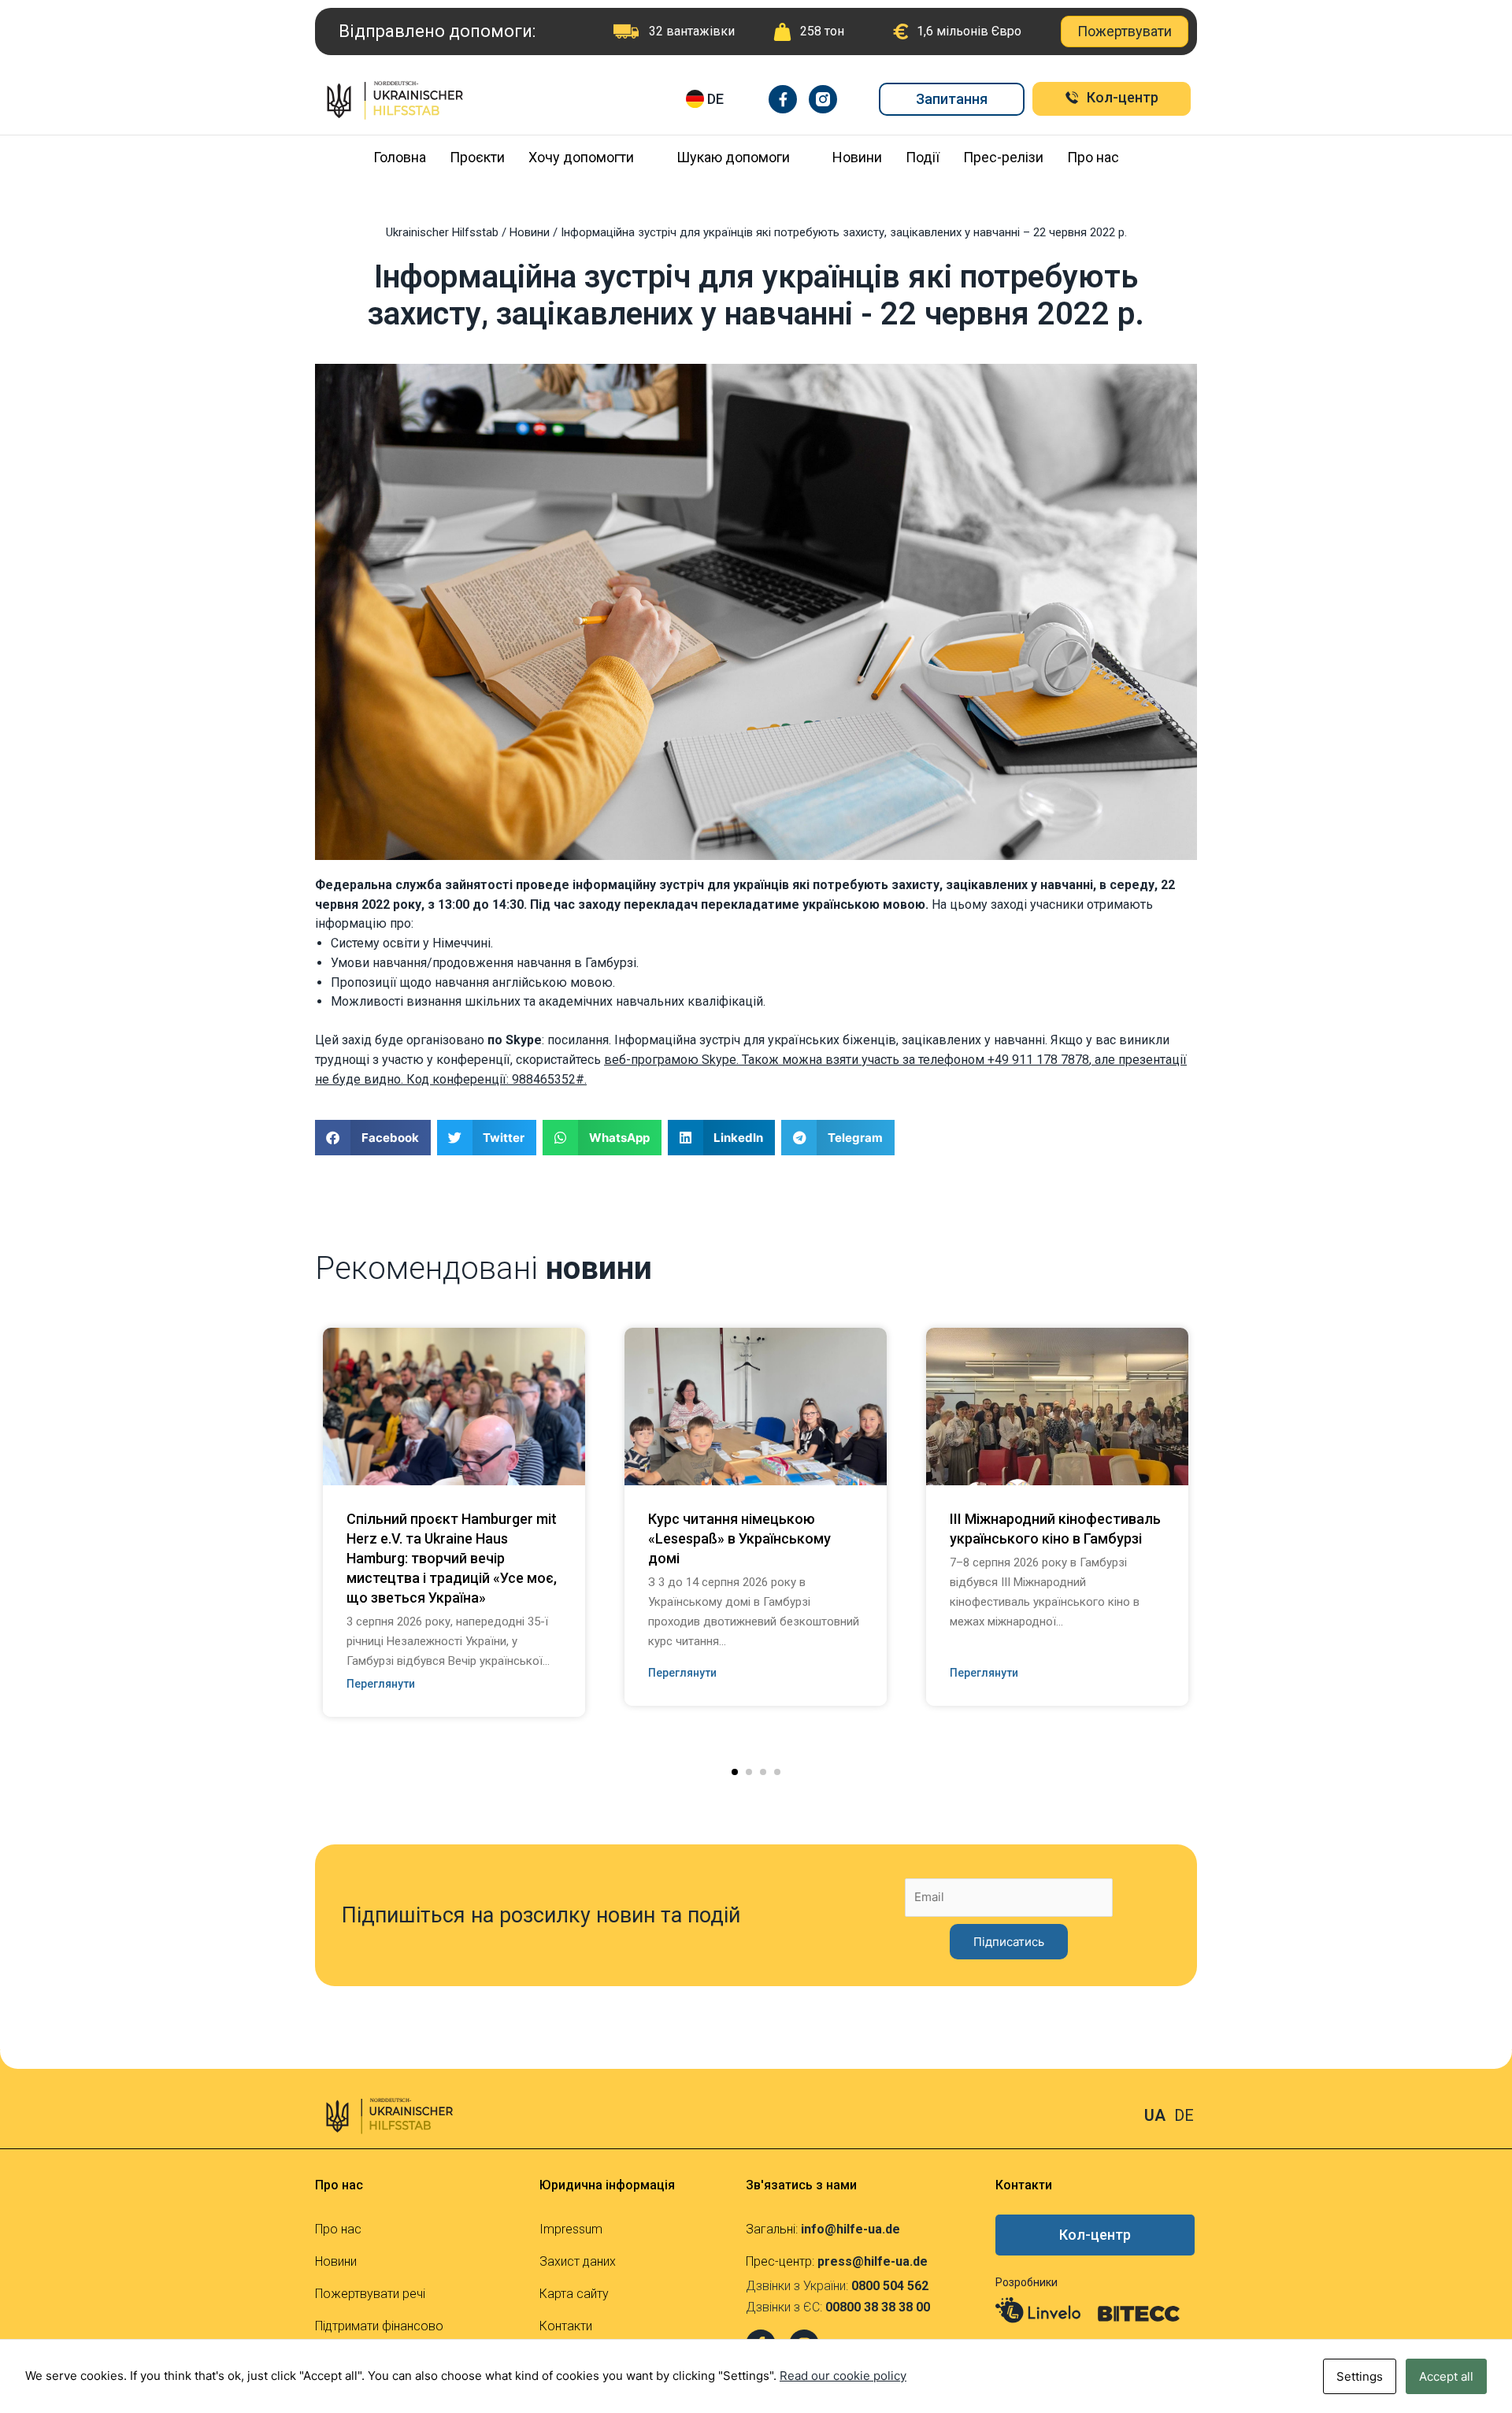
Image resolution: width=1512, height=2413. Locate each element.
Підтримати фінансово (379, 2326)
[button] (735, 1772)
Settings (1360, 2376)
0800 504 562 (890, 2286)
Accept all (1446, 2376)
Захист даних (578, 2261)
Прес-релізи (1003, 157)
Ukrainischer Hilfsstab (442, 232)
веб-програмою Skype (670, 1060)
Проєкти (477, 157)
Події (923, 157)
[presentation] (291, 1482)
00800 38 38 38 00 (878, 2307)
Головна (400, 157)
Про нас (1093, 157)
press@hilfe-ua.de (873, 2261)
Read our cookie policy (843, 2376)
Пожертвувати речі (370, 2294)
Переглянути (381, 1684)
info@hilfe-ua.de (850, 2229)
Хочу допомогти (581, 157)
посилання (578, 1040)
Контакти (566, 2326)
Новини (857, 157)
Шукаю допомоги (733, 157)
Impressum (571, 2229)
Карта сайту (574, 2294)
